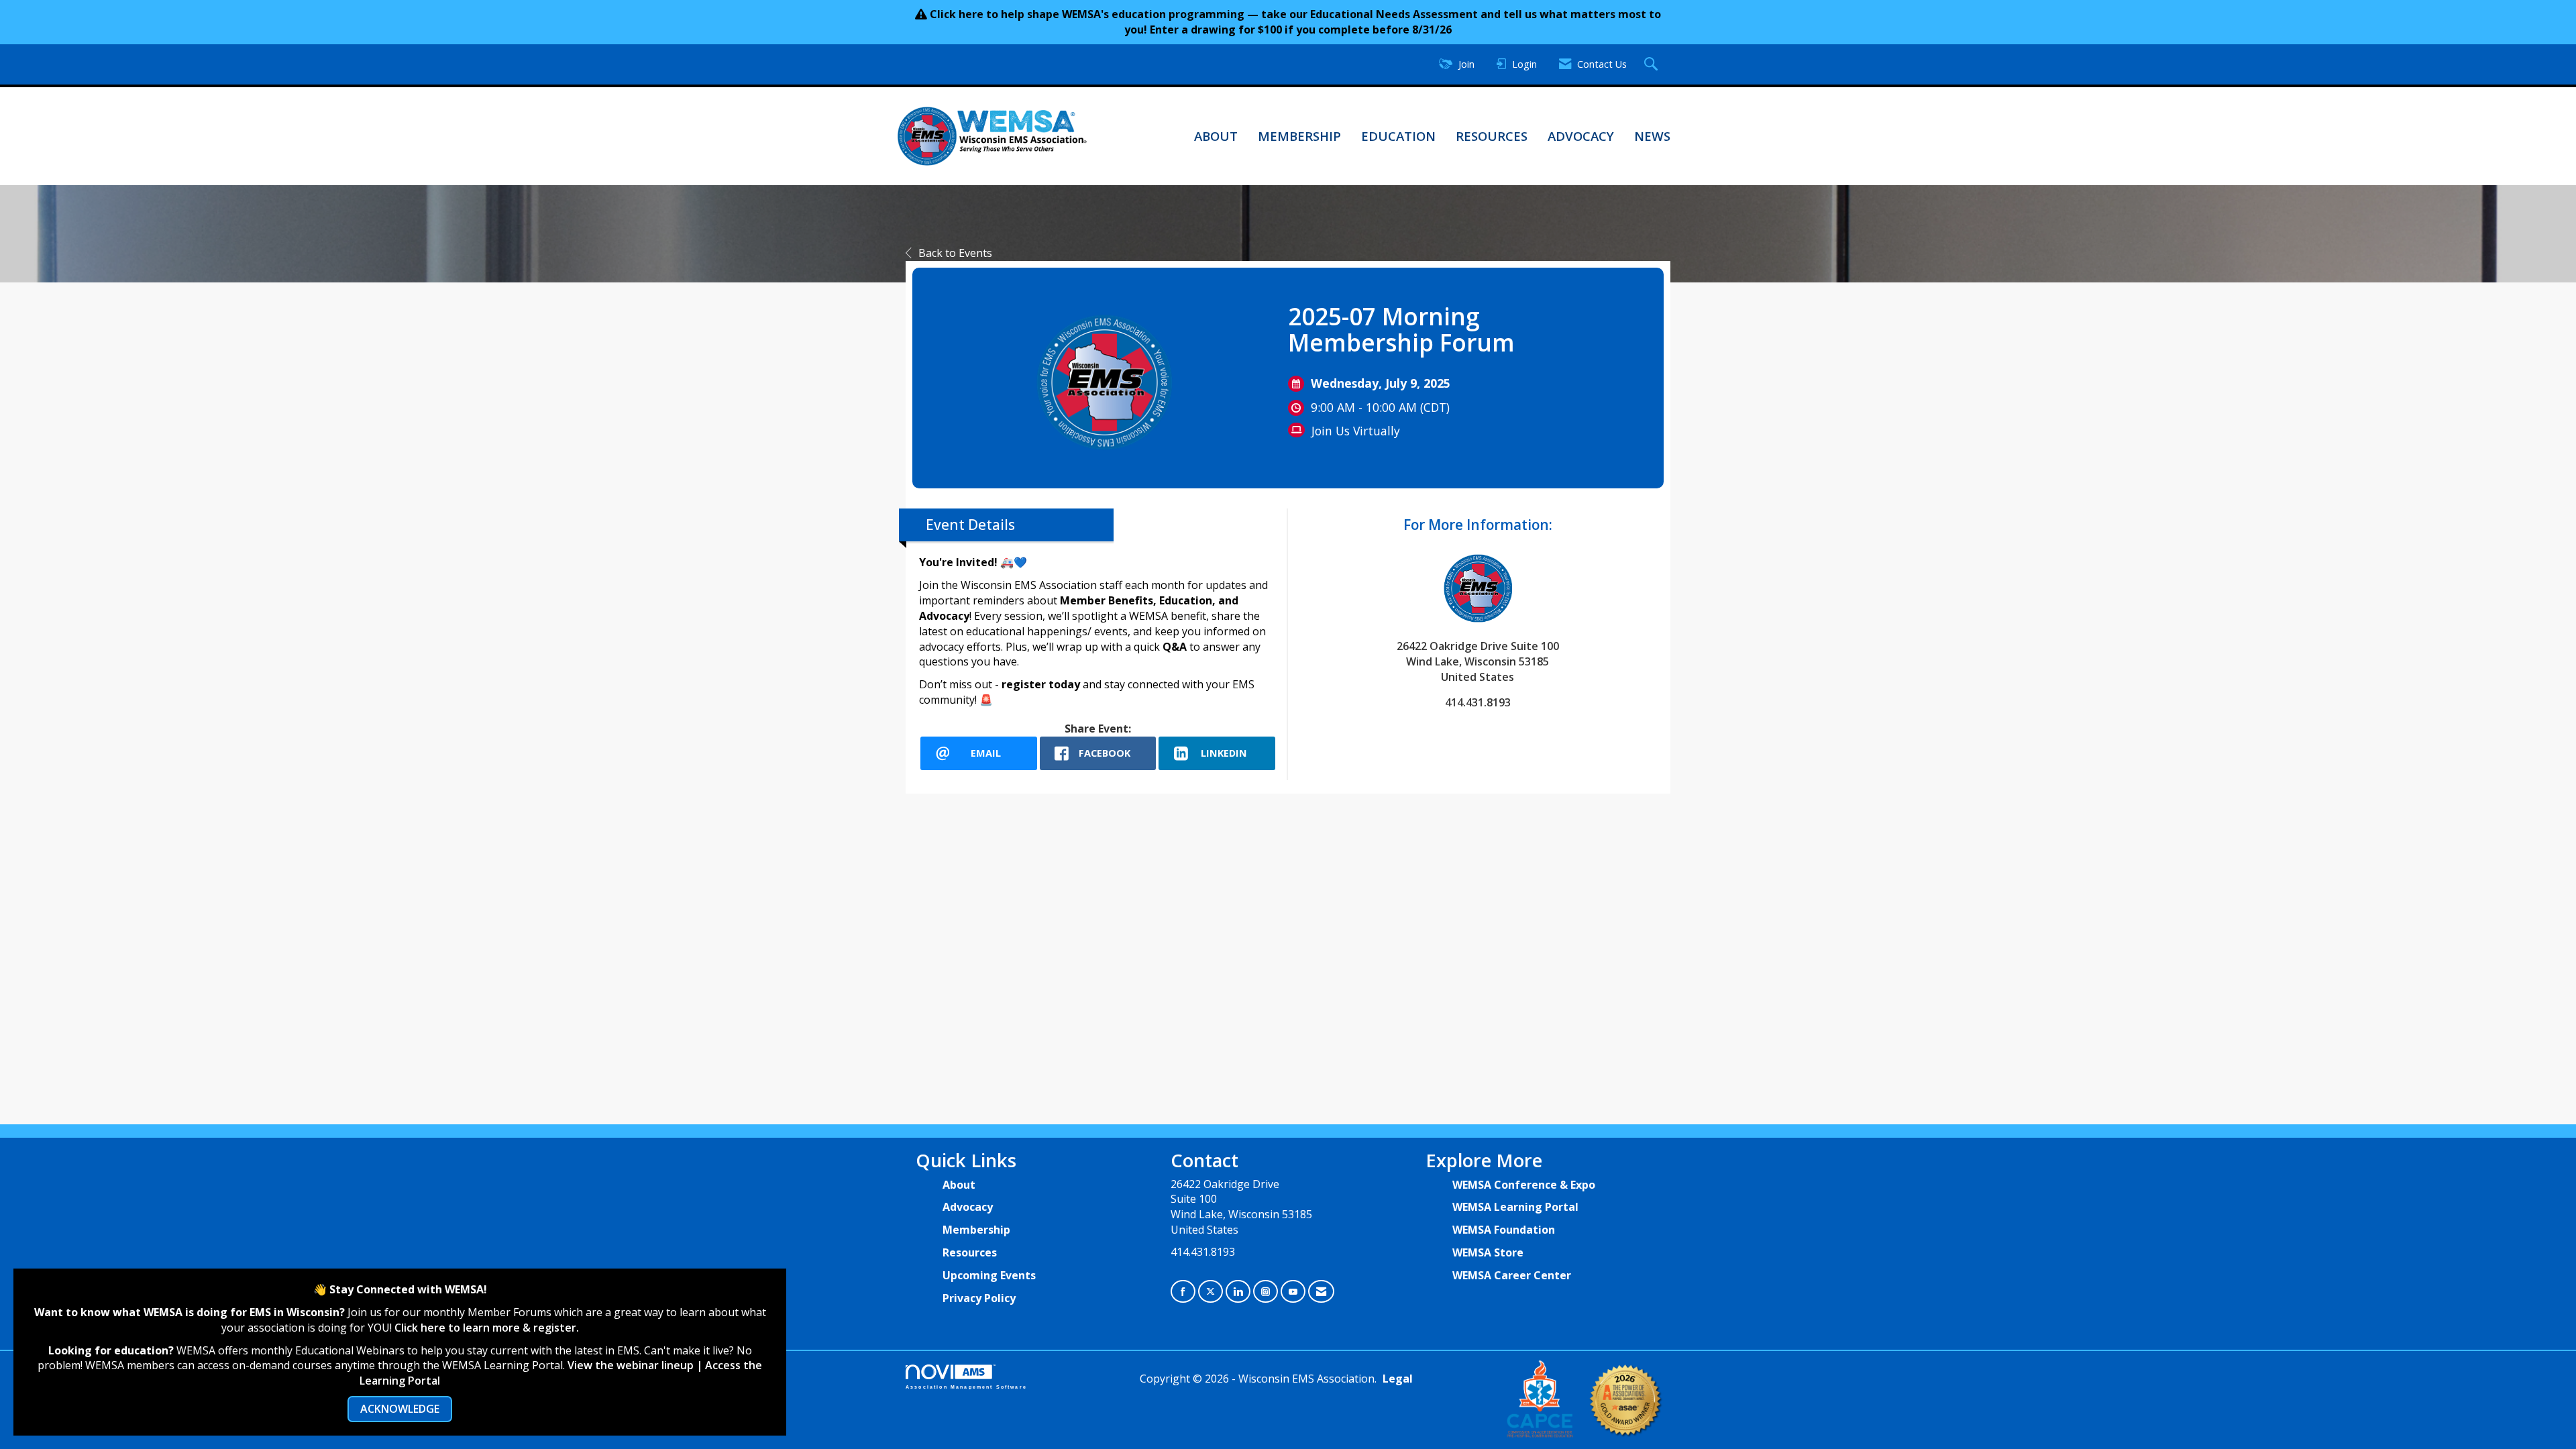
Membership (1299, 136)
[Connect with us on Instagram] (1266, 1292)
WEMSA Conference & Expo (1524, 1185)
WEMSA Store (1488, 1252)
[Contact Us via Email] (1321, 1292)
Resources (1492, 136)
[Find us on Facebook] (1183, 1292)
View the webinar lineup (631, 1365)
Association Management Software (966, 1387)
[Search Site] (1653, 65)
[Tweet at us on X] (1211, 1292)
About (1216, 136)
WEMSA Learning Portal (1515, 1207)
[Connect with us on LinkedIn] (1238, 1292)
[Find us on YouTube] (1293, 1292)
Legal (1398, 1379)
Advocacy (1581, 136)
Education (1398, 136)
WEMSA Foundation (1504, 1230)
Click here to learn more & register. (487, 1328)
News (1652, 136)
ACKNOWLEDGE (400, 1409)
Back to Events (955, 253)
